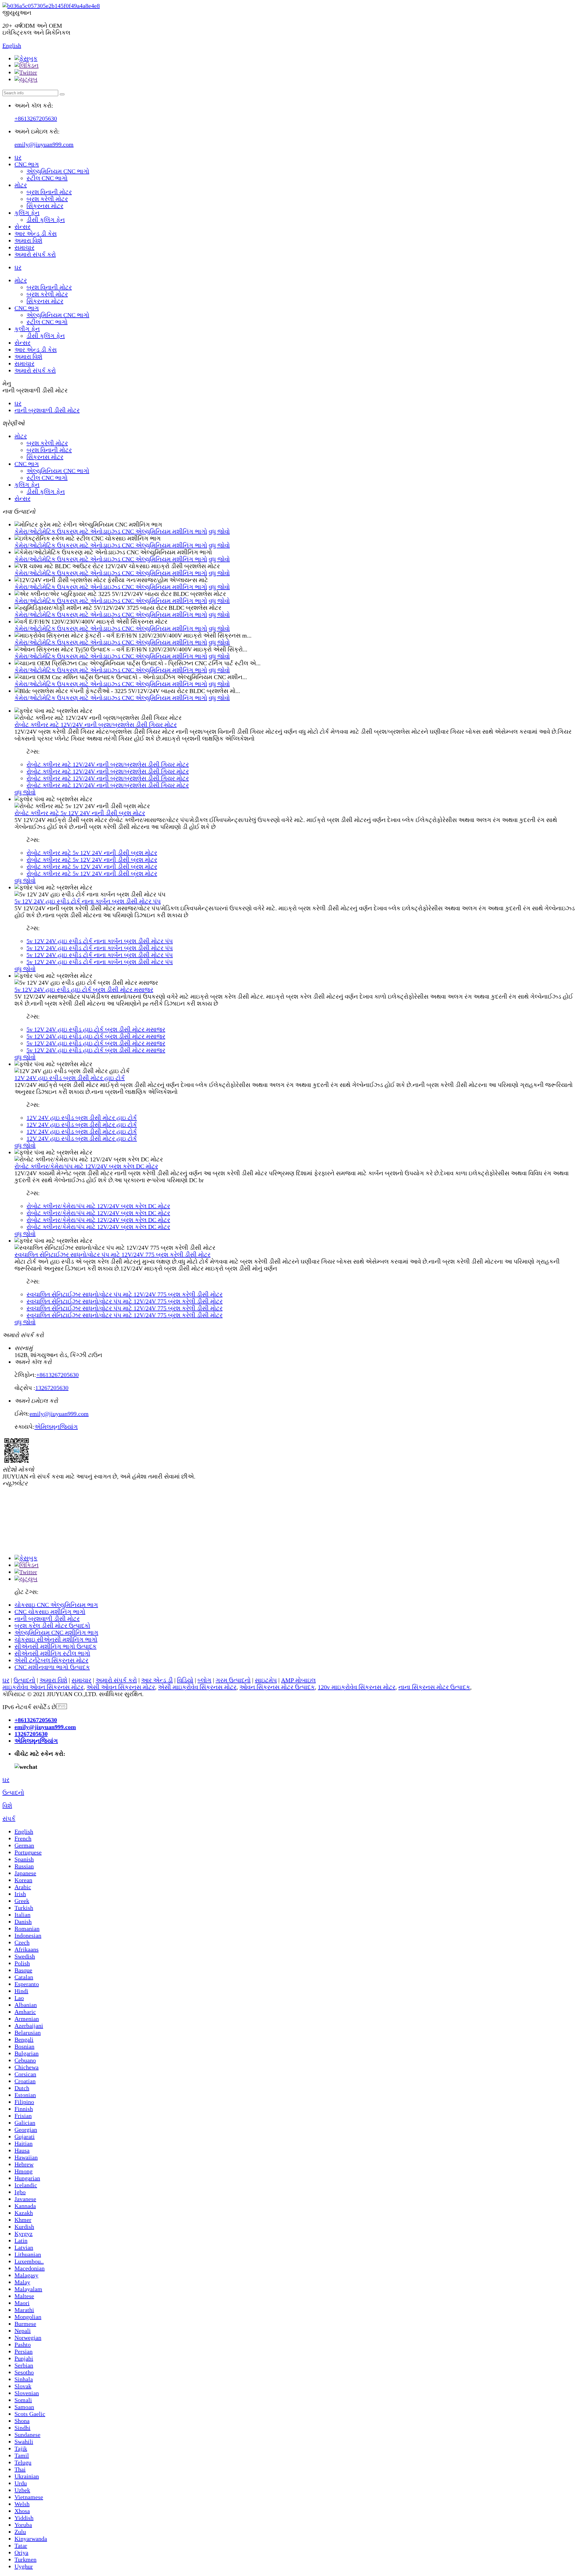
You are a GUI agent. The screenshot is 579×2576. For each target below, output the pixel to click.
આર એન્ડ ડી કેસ (36, 234)
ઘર (18, 157)
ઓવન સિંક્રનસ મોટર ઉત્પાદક (277, 1687)
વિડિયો (185, 1680)
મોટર (21, 185)
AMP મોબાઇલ (298, 1680)
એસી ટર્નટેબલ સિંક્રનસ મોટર (51, 1660)
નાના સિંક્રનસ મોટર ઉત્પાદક (434, 1687)
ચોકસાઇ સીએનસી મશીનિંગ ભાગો (56, 1639)
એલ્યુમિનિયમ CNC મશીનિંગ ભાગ (56, 1633)
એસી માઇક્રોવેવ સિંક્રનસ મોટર (197, 1687)
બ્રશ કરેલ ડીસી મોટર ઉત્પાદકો (52, 1626)
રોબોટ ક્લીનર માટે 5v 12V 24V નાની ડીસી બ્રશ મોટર (80, 813)
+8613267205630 (36, 118)
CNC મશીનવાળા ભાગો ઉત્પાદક (52, 1667)
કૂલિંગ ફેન (27, 213)
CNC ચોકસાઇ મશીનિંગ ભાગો (50, 1612)
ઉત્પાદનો (24, 1680)
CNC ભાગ (27, 164)
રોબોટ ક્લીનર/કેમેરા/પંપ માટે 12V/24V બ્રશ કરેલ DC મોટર (86, 1166)
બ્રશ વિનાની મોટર (49, 192)
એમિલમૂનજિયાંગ (56, 1427)
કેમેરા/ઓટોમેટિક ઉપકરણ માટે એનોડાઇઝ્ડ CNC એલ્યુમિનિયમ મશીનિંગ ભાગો (111, 531)
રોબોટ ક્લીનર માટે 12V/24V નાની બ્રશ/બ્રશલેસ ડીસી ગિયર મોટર (96, 725)
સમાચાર (24, 247)
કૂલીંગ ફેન (27, 329)
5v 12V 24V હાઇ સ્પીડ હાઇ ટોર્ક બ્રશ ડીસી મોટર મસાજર (84, 990)
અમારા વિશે (28, 241)
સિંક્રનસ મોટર (45, 206)
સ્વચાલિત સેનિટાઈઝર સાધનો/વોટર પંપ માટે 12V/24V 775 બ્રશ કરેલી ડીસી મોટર (112, 1255)
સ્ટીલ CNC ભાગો (47, 178)
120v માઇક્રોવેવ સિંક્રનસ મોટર (357, 1687)
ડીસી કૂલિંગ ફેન (46, 220)
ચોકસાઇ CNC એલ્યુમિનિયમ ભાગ (56, 1605)
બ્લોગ (204, 1680)
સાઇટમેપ (266, 1680)
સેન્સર (22, 227)
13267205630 (52, 1388)
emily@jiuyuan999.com (44, 144)
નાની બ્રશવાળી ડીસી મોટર (47, 410)
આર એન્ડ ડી (157, 1680)
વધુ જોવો (219, 531)
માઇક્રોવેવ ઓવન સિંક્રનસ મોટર (43, 1687)
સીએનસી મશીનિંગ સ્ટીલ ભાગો (52, 1653)
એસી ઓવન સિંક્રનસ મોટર (121, 1687)
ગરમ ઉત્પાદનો (233, 1680)
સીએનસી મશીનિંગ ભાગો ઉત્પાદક (55, 1646)
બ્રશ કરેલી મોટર (47, 199)
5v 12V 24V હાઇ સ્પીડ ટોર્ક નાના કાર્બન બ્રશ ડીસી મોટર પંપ (88, 901)
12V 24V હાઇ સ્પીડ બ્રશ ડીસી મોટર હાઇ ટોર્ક (70, 1078)
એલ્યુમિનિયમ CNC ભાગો (58, 171)
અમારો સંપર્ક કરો (35, 254)
